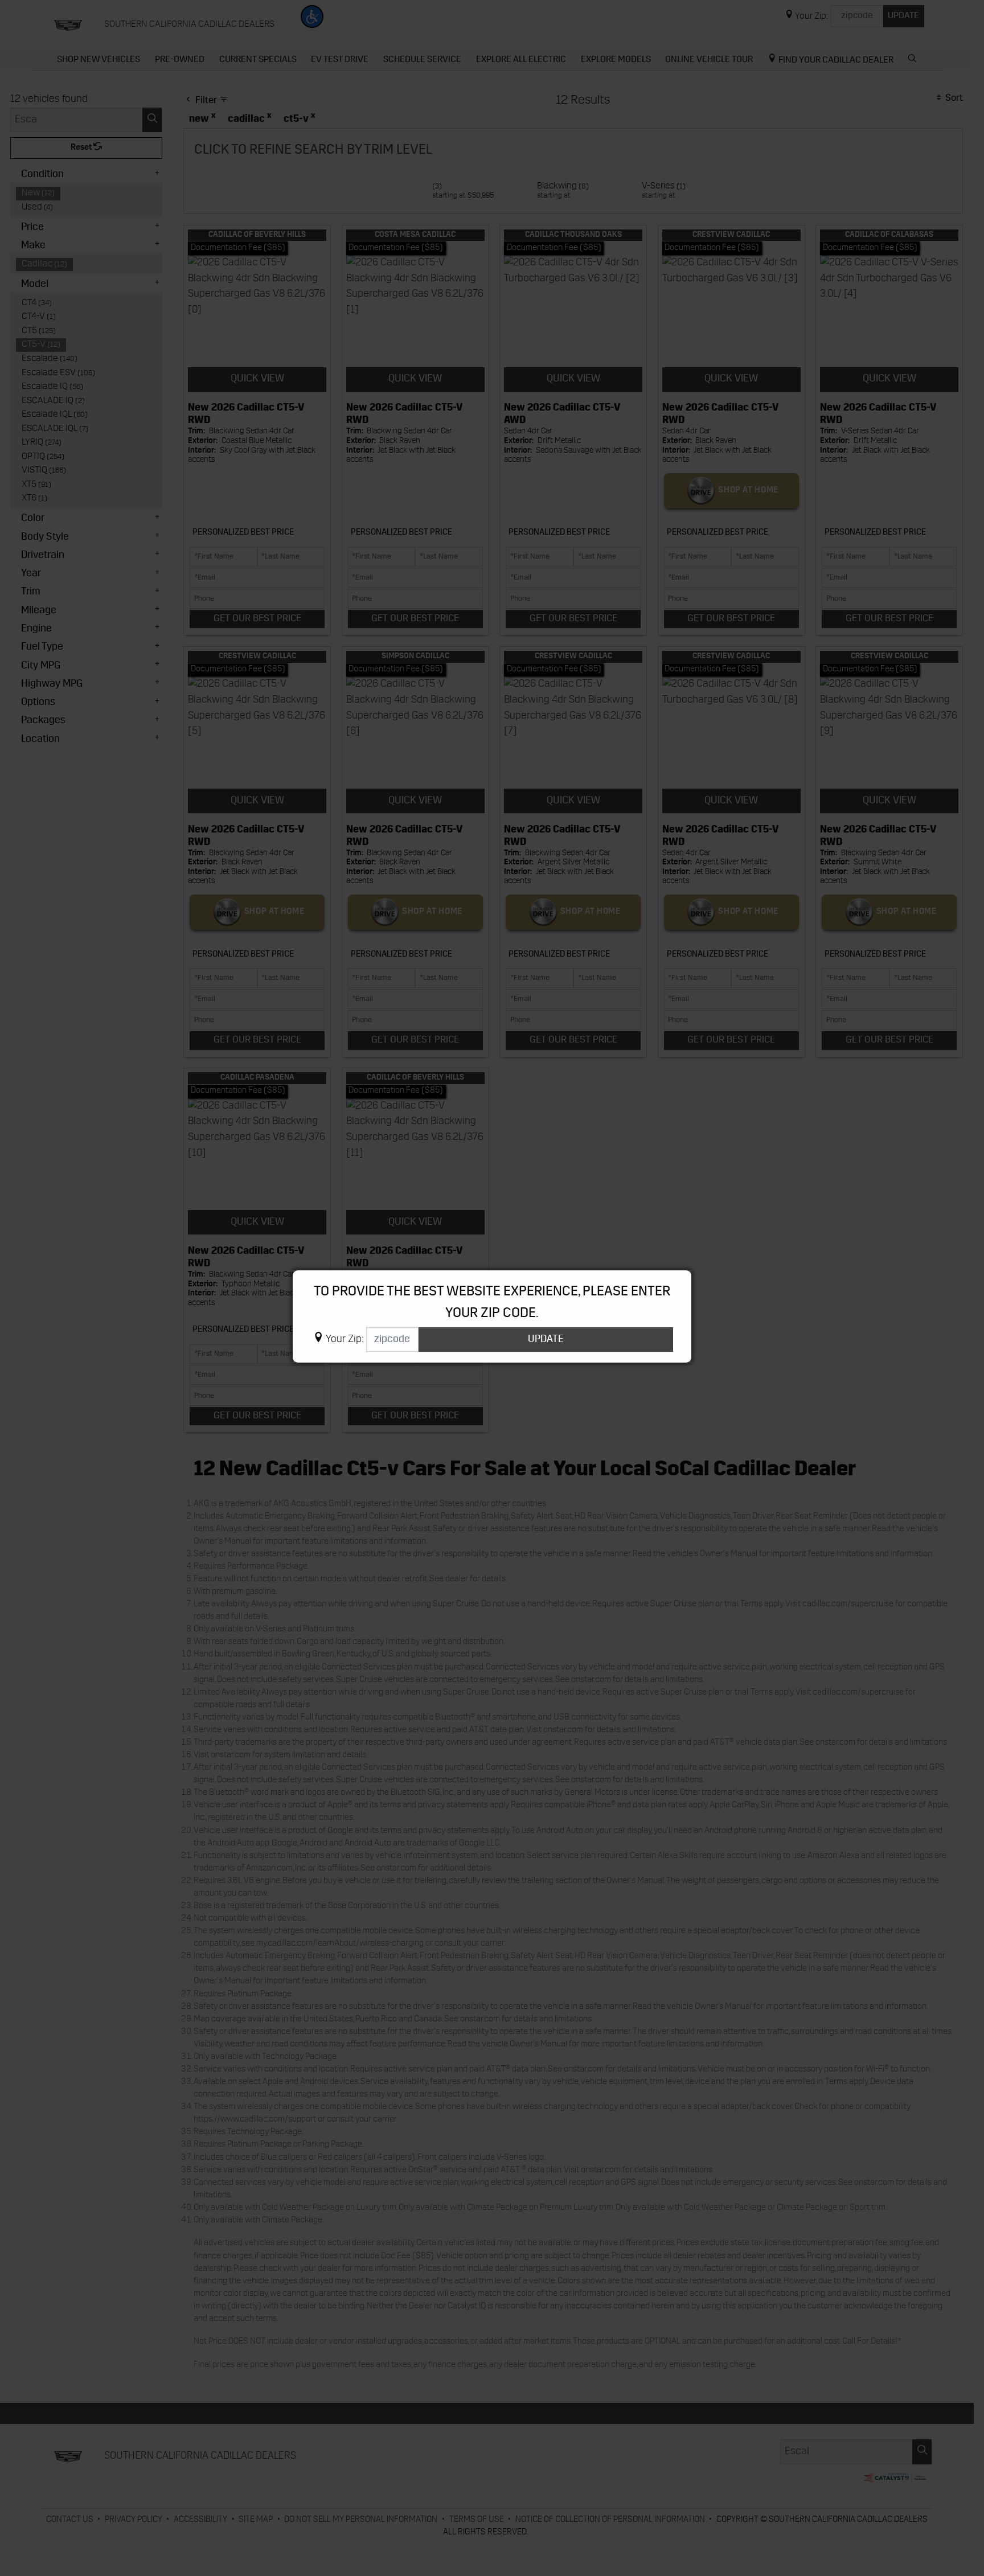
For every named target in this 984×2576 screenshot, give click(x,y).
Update (546, 1340)
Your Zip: (345, 1340)
